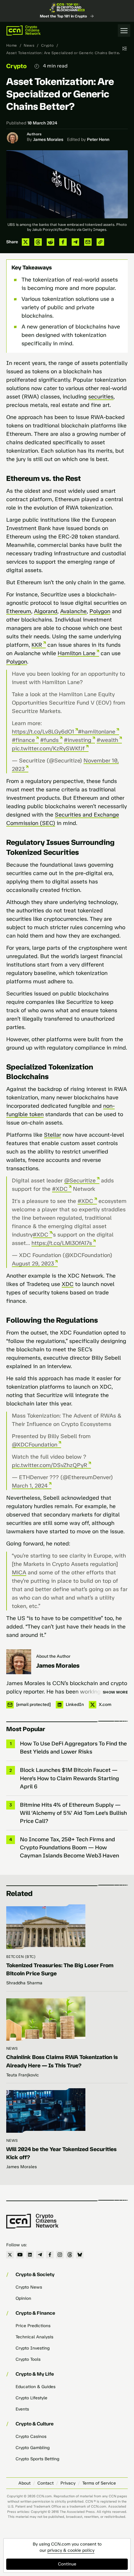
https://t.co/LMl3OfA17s (62, 1243)
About (24, 2483)
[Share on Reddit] (50, 242)
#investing (78, 740)
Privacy (68, 2483)
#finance (23, 740)
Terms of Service (99, 2483)
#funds (49, 740)
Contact (45, 2483)
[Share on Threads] (38, 242)
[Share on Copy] (100, 242)
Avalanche (73, 611)
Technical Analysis (34, 2337)
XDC (68, 1284)
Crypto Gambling (33, 2448)
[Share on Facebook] (63, 242)
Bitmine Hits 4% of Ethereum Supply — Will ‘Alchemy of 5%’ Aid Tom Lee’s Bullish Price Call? (73, 1813)
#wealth (107, 740)
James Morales (48, 140)
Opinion (23, 2298)
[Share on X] (26, 242)
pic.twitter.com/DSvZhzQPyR (50, 1465)
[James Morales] (19, 1662)
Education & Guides (36, 2387)
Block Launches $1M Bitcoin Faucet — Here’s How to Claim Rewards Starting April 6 (69, 1778)
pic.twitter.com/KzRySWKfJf (48, 748)
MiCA (19, 1572)
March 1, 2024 (30, 1486)
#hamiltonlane (97, 732)
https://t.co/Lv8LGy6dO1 (43, 732)
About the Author (53, 1656)
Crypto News (29, 2287)
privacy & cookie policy (71, 2550)
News (29, 45)
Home (12, 45)
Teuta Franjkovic (23, 2075)
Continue (67, 2564)
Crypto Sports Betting (37, 2459)
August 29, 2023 (33, 1264)
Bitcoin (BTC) (21, 1957)
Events (22, 2409)
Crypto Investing (33, 2348)
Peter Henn (98, 140)
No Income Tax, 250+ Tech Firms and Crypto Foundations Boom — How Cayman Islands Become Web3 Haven (69, 1847)
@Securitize (80, 1181)
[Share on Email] (88, 242)
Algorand (46, 611)
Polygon (100, 611)
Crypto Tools (28, 2359)
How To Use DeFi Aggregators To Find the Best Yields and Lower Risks (73, 1748)
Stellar (53, 1135)
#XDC (60, 1189)
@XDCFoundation (35, 1445)
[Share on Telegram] (75, 242)
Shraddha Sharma (24, 1983)
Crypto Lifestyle (31, 2398)
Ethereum (19, 611)
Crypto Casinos (31, 2436)
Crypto (48, 45)
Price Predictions (33, 2326)
